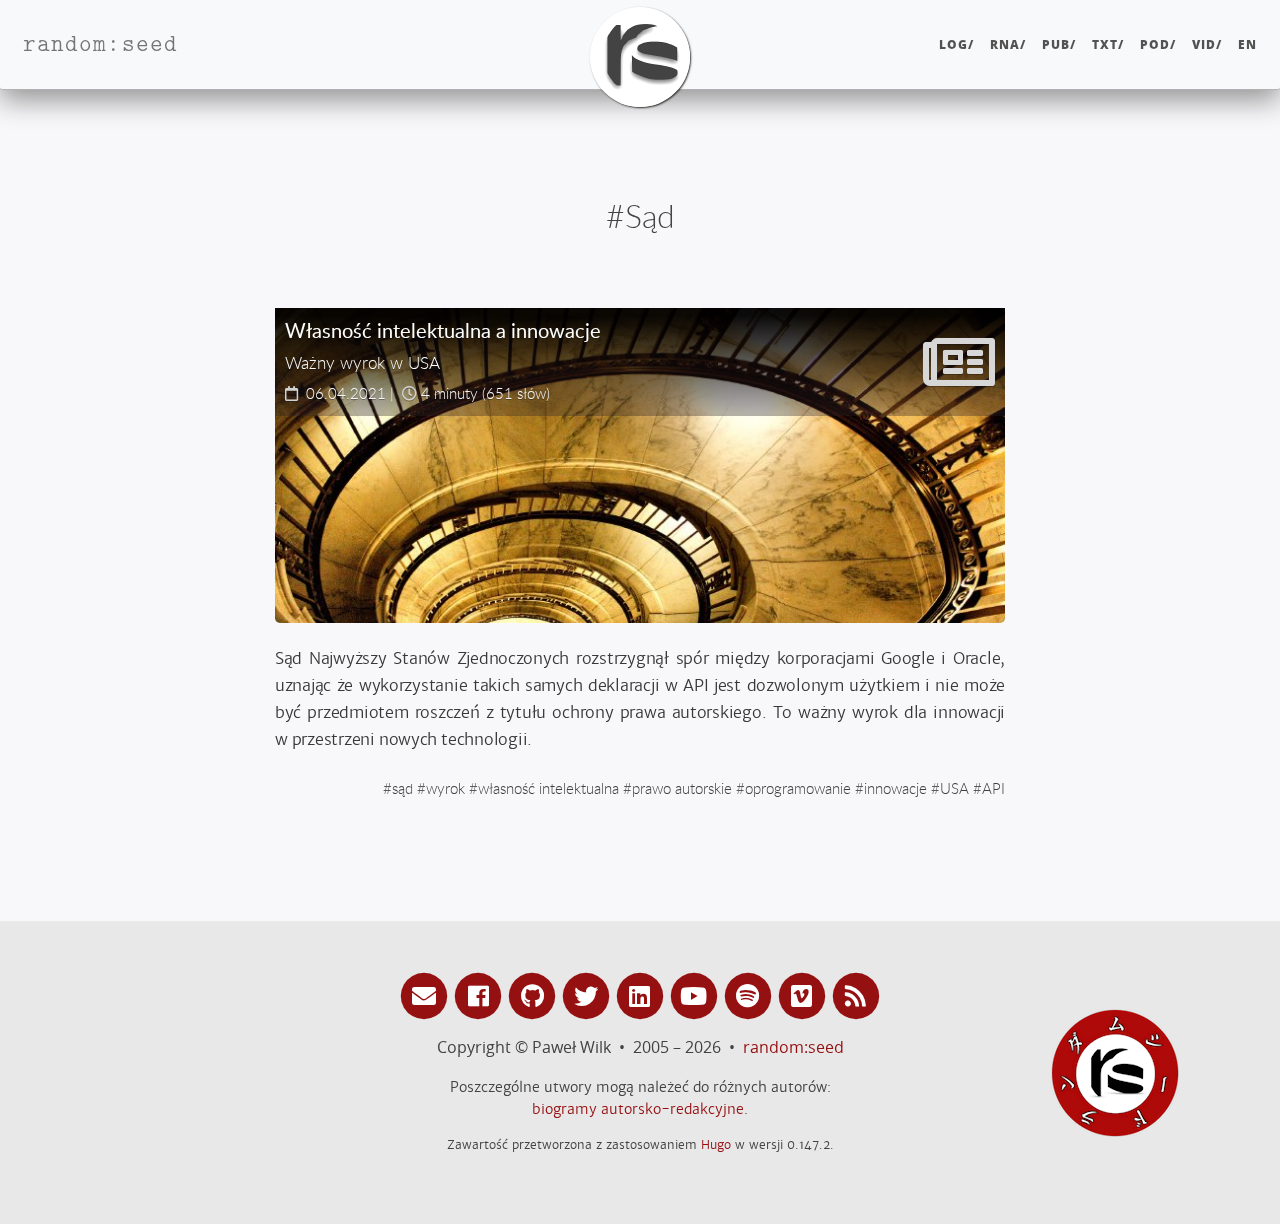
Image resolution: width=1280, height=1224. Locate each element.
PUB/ (1059, 44)
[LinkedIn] (643, 994)
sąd (402, 788)
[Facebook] (481, 994)
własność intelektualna (548, 788)
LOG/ (956, 44)
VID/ (1207, 44)
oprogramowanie (798, 788)
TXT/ (1108, 44)
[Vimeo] (805, 994)
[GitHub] (535, 994)
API (993, 788)
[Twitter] (589, 994)
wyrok (445, 788)
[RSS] (856, 994)
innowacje (895, 788)
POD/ (1158, 44)
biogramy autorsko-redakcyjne (638, 1109)
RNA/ (1008, 44)
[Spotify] (751, 994)
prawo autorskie (682, 788)
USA (954, 788)
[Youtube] (697, 994)
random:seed (793, 1047)
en (1247, 44)
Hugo (716, 1144)
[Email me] (427, 994)
